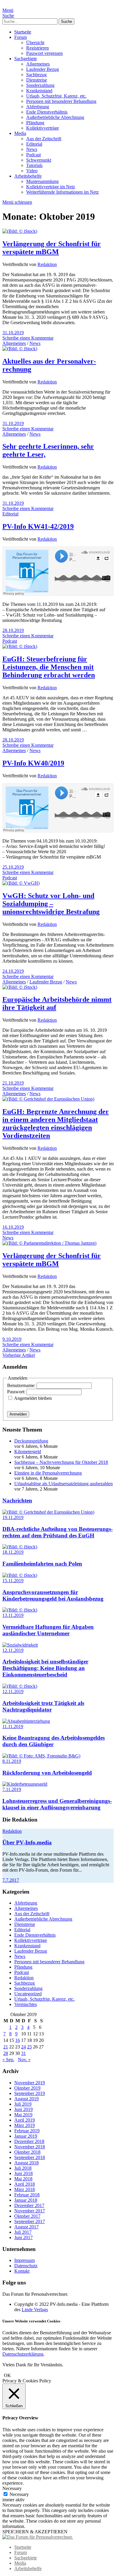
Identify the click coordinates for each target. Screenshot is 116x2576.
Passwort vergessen (44, 53)
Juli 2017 (23, 2232)
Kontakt (22, 2271)
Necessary (19, 2494)
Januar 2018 (26, 2200)
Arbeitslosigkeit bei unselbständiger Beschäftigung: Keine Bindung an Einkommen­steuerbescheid (45, 1668)
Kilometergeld (28, 1452)
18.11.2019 (13, 1552)
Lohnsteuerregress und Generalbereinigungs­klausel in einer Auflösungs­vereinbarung (57, 1804)
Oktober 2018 (27, 2152)
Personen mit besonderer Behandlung (61, 101)
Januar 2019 (26, 2136)
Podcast (33, 155)
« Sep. (8, 2060)
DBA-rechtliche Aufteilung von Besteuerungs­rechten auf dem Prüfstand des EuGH (58, 1532)
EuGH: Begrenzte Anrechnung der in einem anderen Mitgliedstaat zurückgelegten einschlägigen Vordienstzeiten (56, 1124)
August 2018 (26, 2163)
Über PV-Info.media (27, 1842)
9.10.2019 (12, 1339)
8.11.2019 (12, 1761)
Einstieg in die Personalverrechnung (48, 1473)
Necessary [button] (12, 2488)
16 (18, 2040)
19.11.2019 (13, 1517)
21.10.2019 (13, 1083)
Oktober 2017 (27, 2216)
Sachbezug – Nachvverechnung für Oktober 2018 (61, 1462)
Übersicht (35, 43)
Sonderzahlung (40, 85)
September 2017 (30, 2221)
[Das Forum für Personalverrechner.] (38, 2537)
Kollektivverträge (43, 128)
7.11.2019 (12, 1789)
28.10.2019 (13, 630)
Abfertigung (38, 107)
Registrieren (37, 48)
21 (6, 2047)
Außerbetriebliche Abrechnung (55, 117)
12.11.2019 (13, 1650)
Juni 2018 (23, 2173)
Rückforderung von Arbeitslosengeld (47, 1773)
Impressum (25, 2260)
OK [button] (7, 2375)
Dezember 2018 (29, 2141)
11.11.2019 (13, 1726)
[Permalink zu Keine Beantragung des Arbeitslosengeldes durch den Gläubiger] (26, 1721)
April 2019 (25, 2120)
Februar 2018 (27, 2195)
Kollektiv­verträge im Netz (51, 187)
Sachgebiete (26, 59)
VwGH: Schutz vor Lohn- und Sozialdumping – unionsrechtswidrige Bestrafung (51, 904)
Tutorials (34, 165)
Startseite (23, 32)
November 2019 (30, 2083)
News (32, 149)
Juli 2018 (23, 2168)
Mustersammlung (42, 181)
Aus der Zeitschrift (44, 139)
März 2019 (25, 2125)
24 (23, 2047)
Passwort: (17, 1392)
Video (32, 171)
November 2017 (30, 2211)
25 (29, 2047)
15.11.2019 (13, 1581)
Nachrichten (17, 1500)
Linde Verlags (35, 2310)
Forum (21, 37)
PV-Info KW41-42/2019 (38, 526)
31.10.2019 (13, 333)
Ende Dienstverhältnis (47, 112)
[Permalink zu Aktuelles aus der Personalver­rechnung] (20, 349)
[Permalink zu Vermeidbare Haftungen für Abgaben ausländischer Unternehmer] (20, 1610)
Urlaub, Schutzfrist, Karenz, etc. (56, 96)
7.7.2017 (11, 1880)
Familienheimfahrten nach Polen (42, 1564)
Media (20, 133)
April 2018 (25, 2184)
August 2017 (26, 2227)
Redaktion (47, 264)
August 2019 (26, 2099)
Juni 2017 (23, 2237)
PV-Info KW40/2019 (33, 763)
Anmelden (18, 1414)
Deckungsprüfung (31, 1441)
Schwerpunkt (39, 160)
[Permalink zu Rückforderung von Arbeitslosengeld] (41, 1756)
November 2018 (30, 2147)
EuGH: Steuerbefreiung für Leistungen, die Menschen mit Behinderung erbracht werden (49, 667)
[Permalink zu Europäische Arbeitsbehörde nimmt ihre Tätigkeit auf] (20, 987)
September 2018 (30, 2157)
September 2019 (30, 2093)
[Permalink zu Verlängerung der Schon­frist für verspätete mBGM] (20, 231)
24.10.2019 (13, 971)
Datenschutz (26, 2266)
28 (6, 2053)
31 (23, 2053)
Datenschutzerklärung (23, 2354)
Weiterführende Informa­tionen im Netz (62, 192)
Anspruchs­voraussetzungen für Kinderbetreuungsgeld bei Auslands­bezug (53, 1595)
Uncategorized (28, 1994)
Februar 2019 (27, 2131)
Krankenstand (39, 91)
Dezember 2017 (29, 2205)
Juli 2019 (23, 2104)
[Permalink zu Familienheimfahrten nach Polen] (20, 1547)
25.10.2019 (13, 867)
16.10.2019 (13, 1227)
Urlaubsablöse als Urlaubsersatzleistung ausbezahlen (64, 1484)
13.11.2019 (13, 1615)
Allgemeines (38, 64)
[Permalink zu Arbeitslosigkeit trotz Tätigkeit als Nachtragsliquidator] (20, 1686)
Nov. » (24, 2060)
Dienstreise (37, 80)
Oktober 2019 (27, 2088)
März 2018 (25, 2189)
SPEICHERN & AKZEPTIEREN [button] (35, 2532)
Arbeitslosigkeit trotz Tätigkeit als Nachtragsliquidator (43, 1706)
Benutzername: (22, 1385)
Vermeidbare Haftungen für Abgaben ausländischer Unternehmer (48, 1630)
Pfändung (35, 123)
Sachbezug (36, 75)
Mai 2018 (23, 2179)
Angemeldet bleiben (33, 1398)
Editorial (34, 144)
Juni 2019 (23, 2109)
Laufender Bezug (43, 69)
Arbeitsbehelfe (28, 176)
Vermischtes (26, 2004)
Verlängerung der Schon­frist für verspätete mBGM (52, 248)
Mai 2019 (23, 2115)
